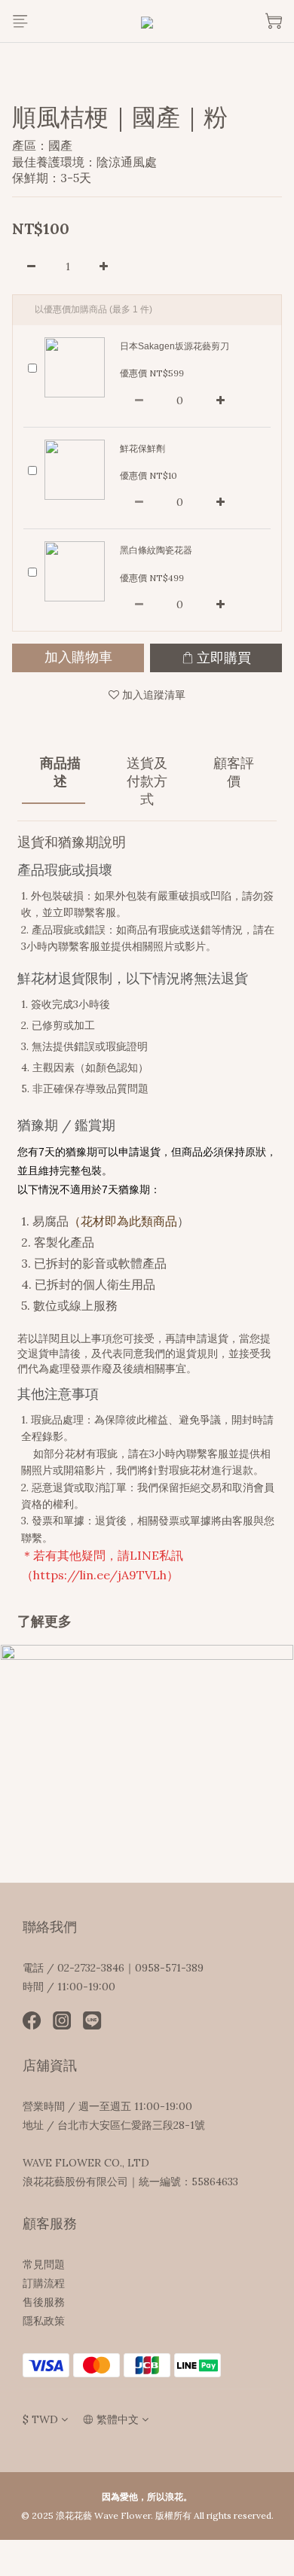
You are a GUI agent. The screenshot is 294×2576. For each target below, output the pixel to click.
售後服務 (44, 2302)
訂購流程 (44, 2283)
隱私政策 (44, 2321)
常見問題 (44, 2264)
